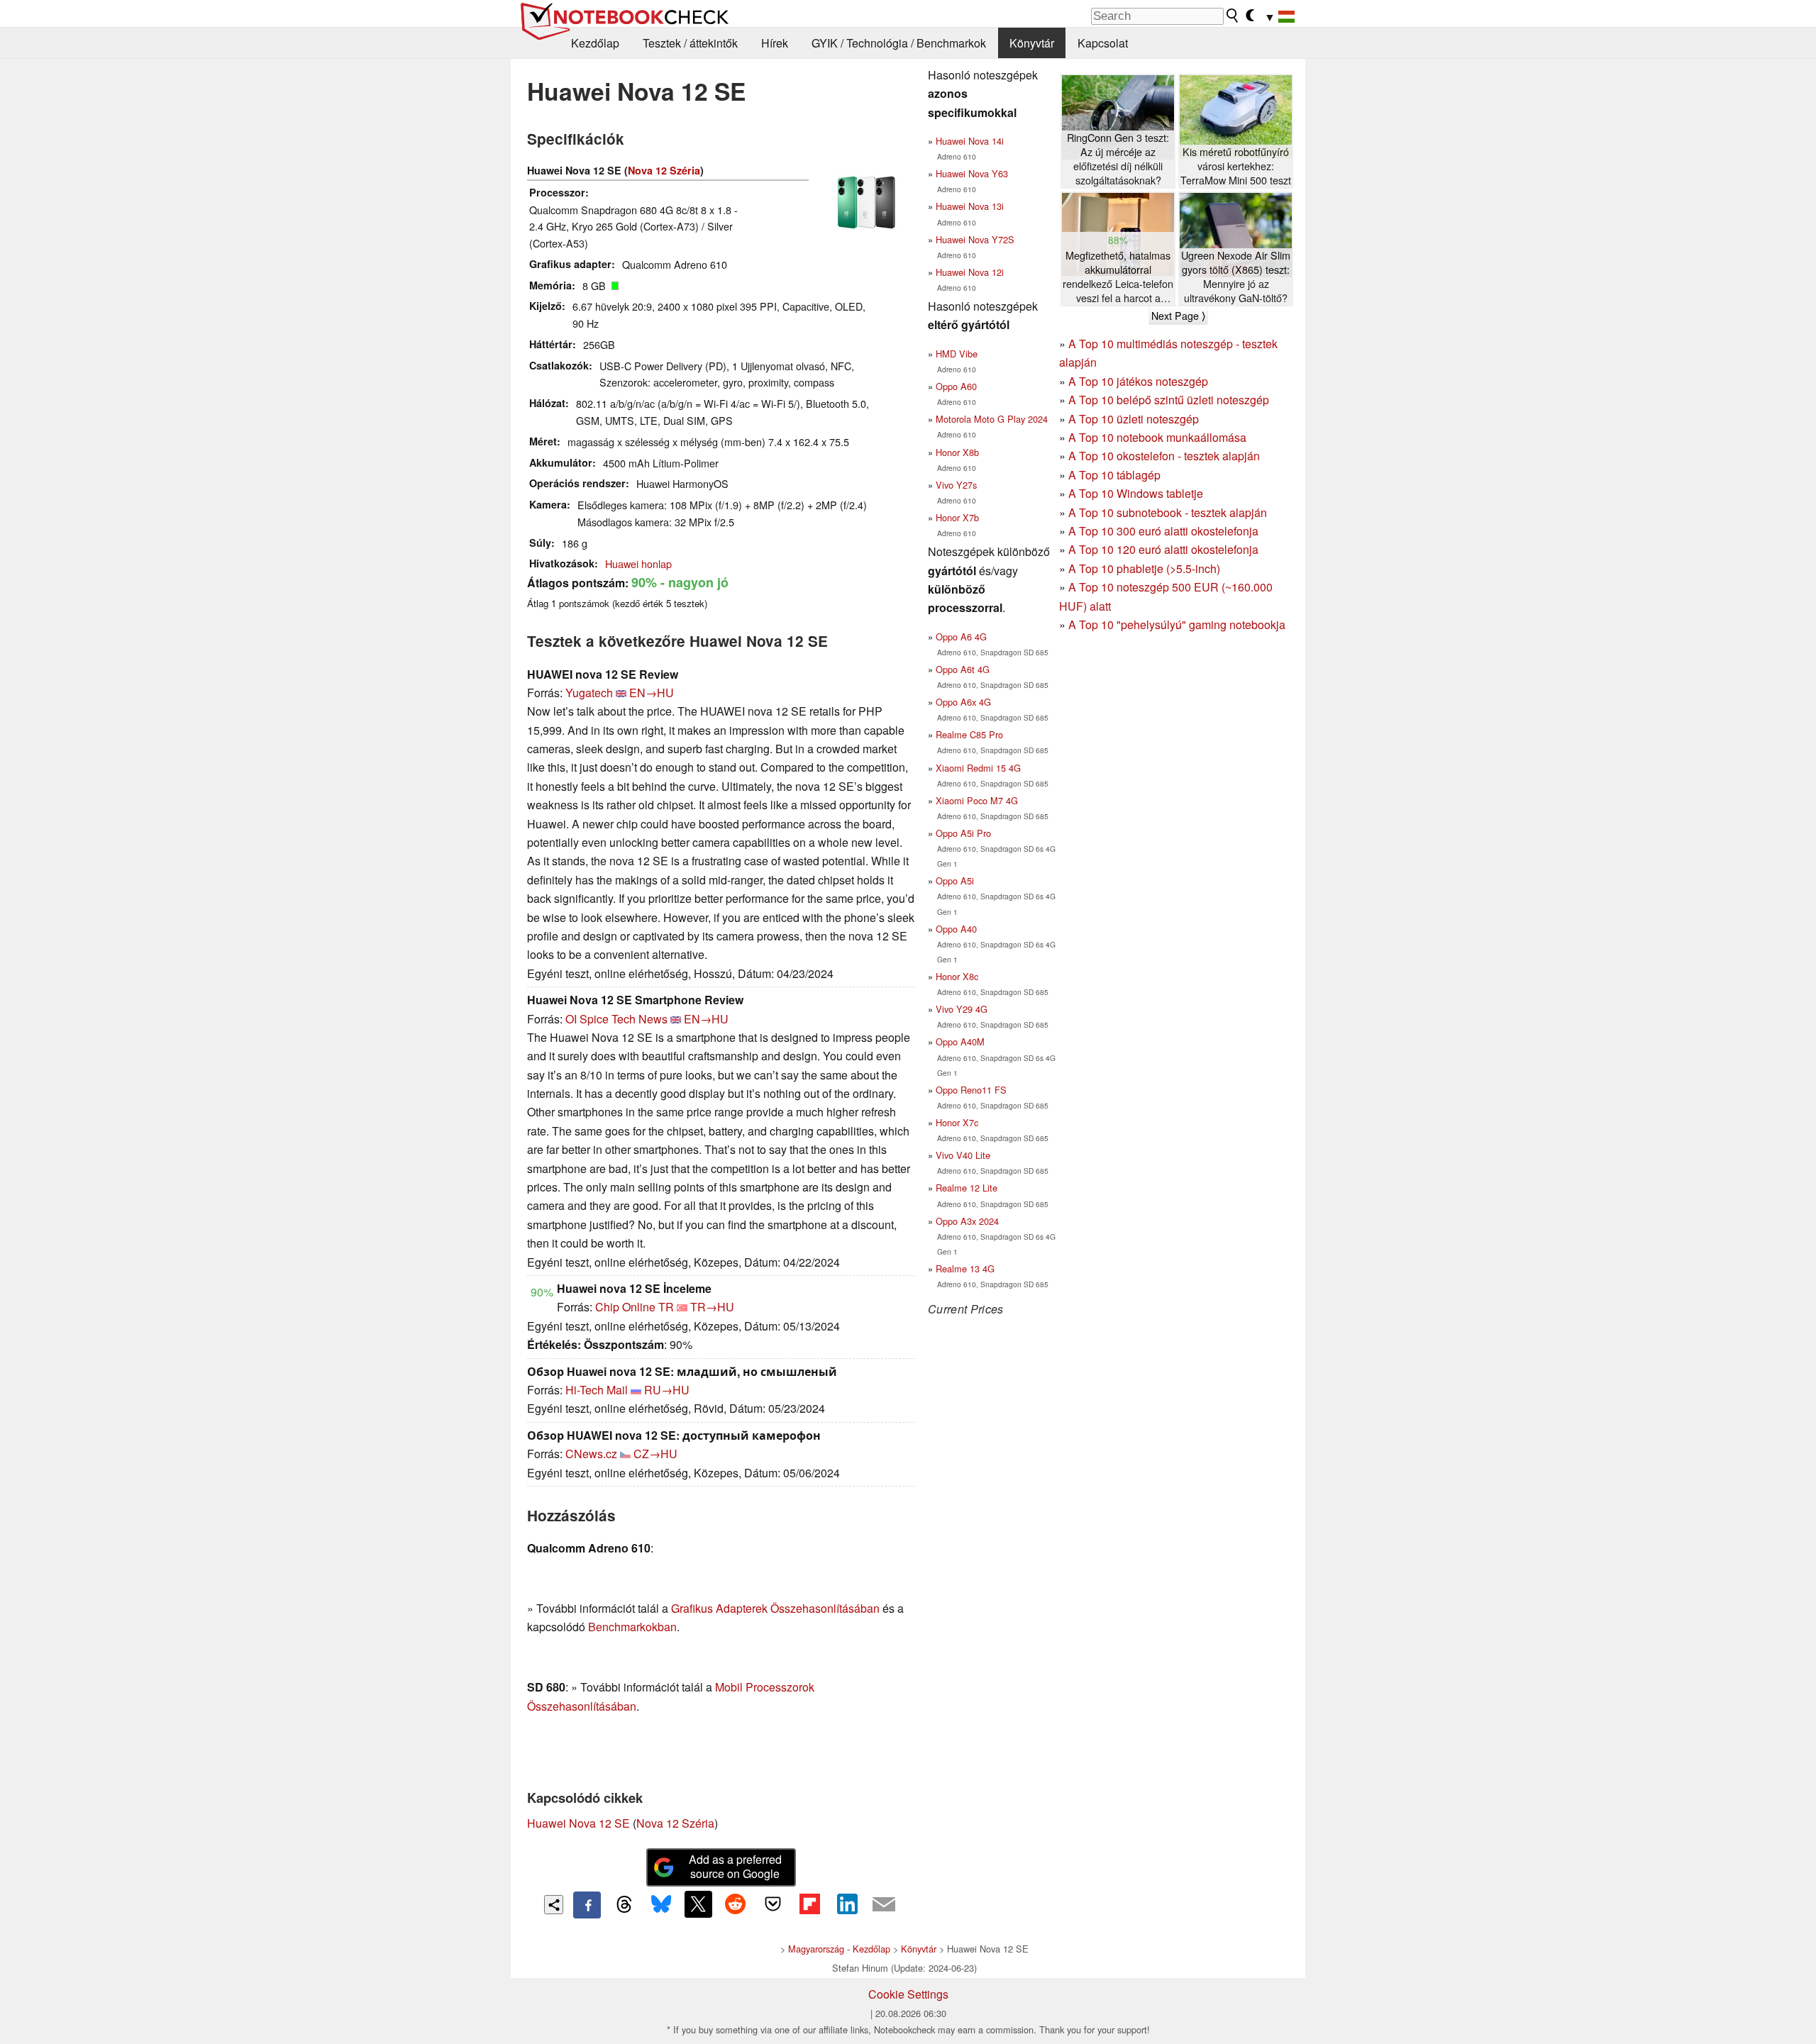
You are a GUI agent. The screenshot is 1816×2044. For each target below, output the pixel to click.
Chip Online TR (635, 1307)
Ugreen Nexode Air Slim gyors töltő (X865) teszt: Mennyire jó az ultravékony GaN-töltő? (1236, 277)
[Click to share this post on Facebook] (587, 1905)
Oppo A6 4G (961, 637)
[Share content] (554, 1905)
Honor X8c (957, 976)
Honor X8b (957, 452)
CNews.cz (591, 1454)
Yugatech (589, 693)
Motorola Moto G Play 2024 (992, 419)
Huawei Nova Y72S (975, 239)
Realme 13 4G (965, 1268)
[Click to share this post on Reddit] (736, 1904)
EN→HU (652, 693)
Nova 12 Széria (664, 170)
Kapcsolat (1103, 43)
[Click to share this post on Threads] (624, 1905)
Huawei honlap (638, 563)
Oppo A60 (956, 386)
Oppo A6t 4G (963, 669)
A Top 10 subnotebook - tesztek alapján (1168, 512)
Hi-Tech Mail (597, 1390)
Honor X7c (957, 1122)
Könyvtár (1032, 43)
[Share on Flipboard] (809, 1904)
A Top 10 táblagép (1114, 475)
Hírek (775, 43)
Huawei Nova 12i (970, 272)
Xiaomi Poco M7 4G (977, 800)
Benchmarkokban (632, 1627)
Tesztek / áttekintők (690, 43)
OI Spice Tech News (616, 1019)
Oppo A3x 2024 (967, 1221)
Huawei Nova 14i (970, 141)
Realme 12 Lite (967, 1188)
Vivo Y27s (956, 485)
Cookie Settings (908, 1994)
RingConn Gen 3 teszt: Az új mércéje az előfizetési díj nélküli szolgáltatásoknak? (1118, 159)
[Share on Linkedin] (847, 1904)
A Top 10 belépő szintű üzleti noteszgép (1169, 400)
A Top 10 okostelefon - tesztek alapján (1164, 456)
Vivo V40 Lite (963, 1155)
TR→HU (712, 1307)
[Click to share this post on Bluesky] (661, 1905)
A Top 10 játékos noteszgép (1138, 381)
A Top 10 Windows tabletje (1136, 493)
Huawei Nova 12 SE (578, 1823)
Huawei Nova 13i (970, 206)
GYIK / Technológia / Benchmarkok (899, 43)
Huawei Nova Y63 (972, 173)
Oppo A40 (956, 929)
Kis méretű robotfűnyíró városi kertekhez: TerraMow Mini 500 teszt (1236, 166)
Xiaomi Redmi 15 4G (978, 768)
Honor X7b (957, 517)
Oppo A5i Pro (963, 833)
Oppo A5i (955, 881)
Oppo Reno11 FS (971, 1090)
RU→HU (667, 1390)
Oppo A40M (960, 1042)
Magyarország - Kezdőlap (839, 1949)
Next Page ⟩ (1178, 316)
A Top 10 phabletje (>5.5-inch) (1144, 568)
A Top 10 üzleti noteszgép (1134, 419)
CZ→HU (655, 1454)
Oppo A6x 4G (963, 702)
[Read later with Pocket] (773, 1904)
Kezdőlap (595, 43)
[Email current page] (884, 1905)
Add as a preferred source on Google (735, 1867)
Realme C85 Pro (969, 734)
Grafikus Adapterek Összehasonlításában (775, 1608)
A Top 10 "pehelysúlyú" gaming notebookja (1177, 624)
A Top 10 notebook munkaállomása (1157, 437)
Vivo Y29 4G (962, 1009)
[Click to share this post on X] (698, 1904)
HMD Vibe (957, 354)
